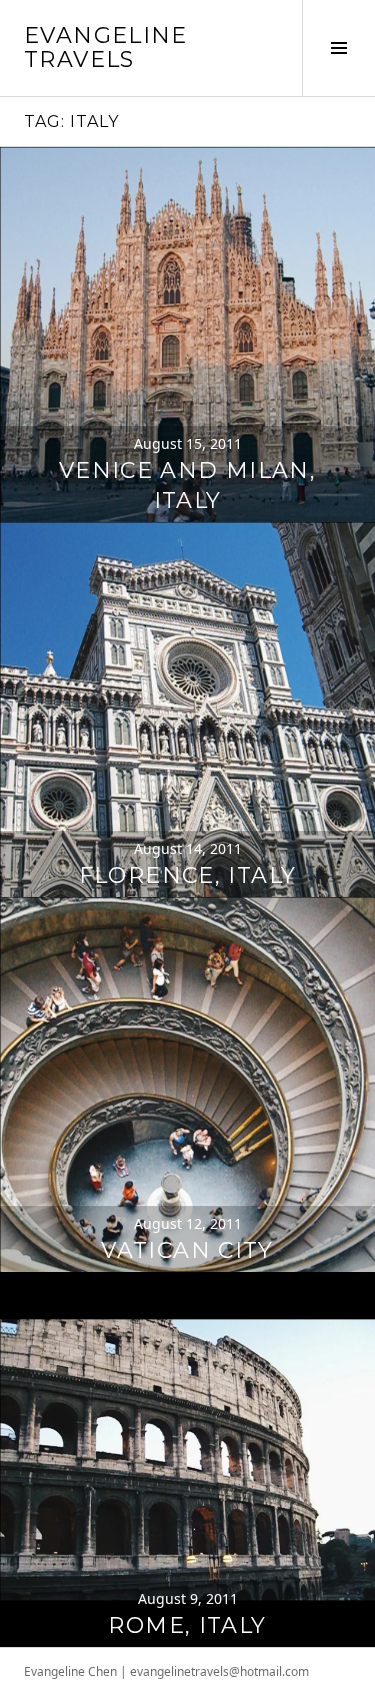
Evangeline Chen (70, 1671)
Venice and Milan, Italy (187, 485)
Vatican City (187, 1250)
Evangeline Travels (106, 47)
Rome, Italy (187, 1625)
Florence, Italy (188, 875)
